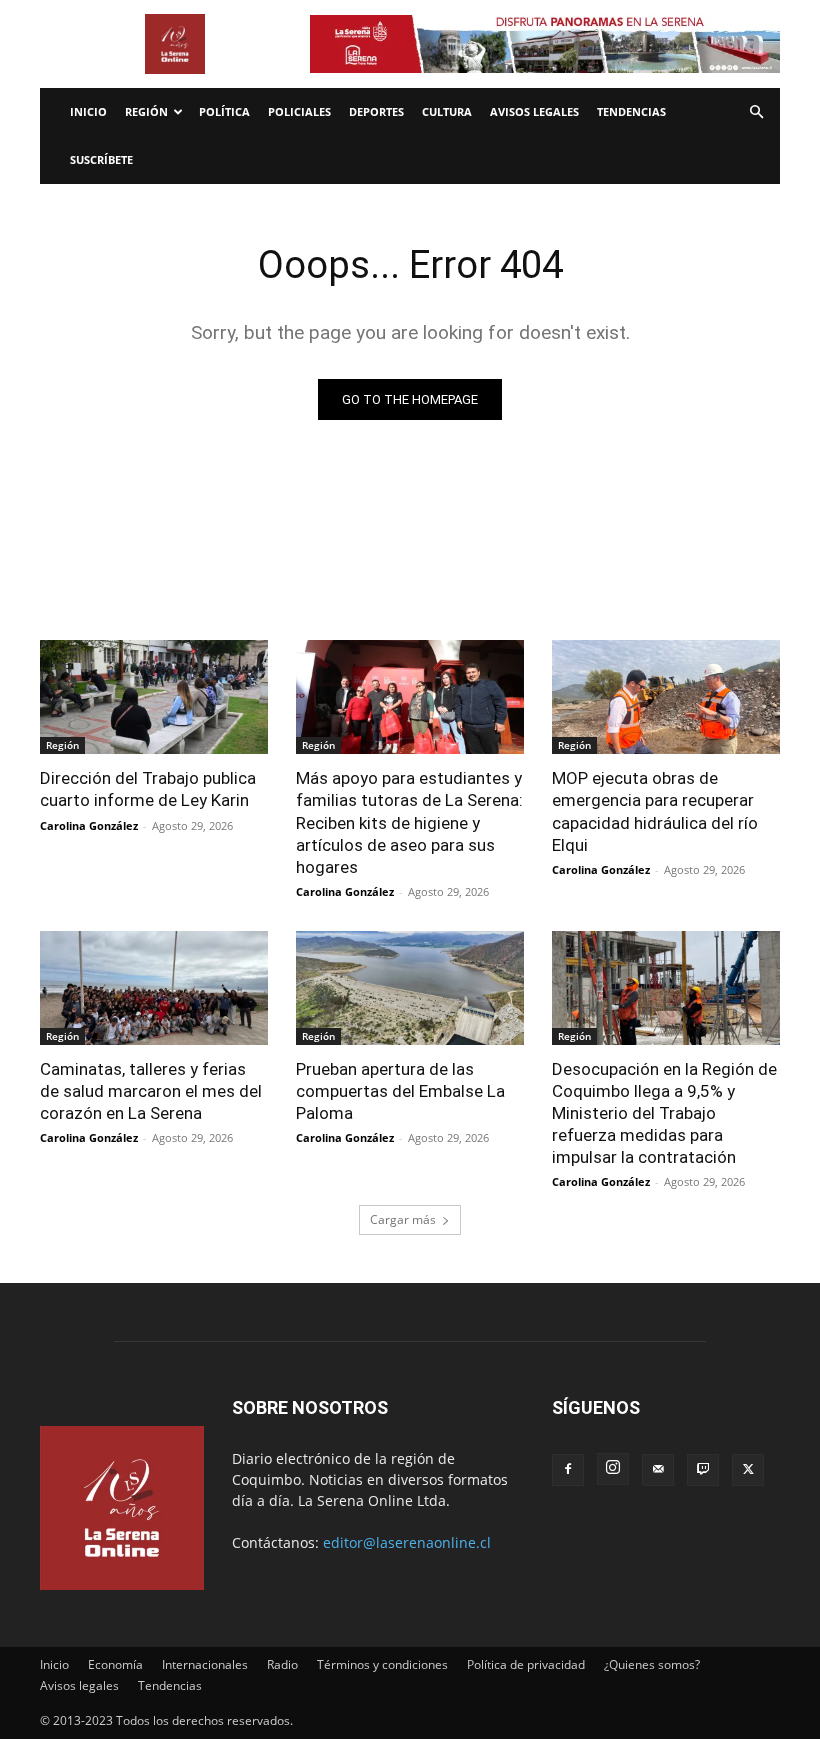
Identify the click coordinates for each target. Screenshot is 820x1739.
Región (146, 111)
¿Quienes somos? (652, 1664)
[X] (748, 1470)
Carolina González (89, 825)
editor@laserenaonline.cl (407, 1542)
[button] (756, 112)
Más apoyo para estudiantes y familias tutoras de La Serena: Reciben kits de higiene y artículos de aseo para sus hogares (409, 822)
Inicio (88, 111)
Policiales (299, 111)
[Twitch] (703, 1470)
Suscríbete (101, 159)
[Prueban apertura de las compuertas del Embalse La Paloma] (410, 988)
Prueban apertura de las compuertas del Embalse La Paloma (400, 1091)
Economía (115, 1664)
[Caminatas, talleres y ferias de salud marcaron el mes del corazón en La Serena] (154, 988)
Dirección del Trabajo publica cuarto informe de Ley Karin (148, 789)
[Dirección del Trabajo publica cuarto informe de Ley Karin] (154, 697)
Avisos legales (534, 111)
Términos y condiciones (382, 1664)
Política (224, 111)
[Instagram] (613, 1469)
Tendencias (631, 111)
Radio (282, 1664)
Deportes (376, 111)
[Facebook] (568, 1470)
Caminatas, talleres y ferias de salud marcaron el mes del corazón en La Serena (151, 1091)
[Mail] (658, 1470)
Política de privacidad (526, 1664)
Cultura (447, 111)
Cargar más (403, 1219)
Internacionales (205, 1664)
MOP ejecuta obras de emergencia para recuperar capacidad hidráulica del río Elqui (655, 811)
